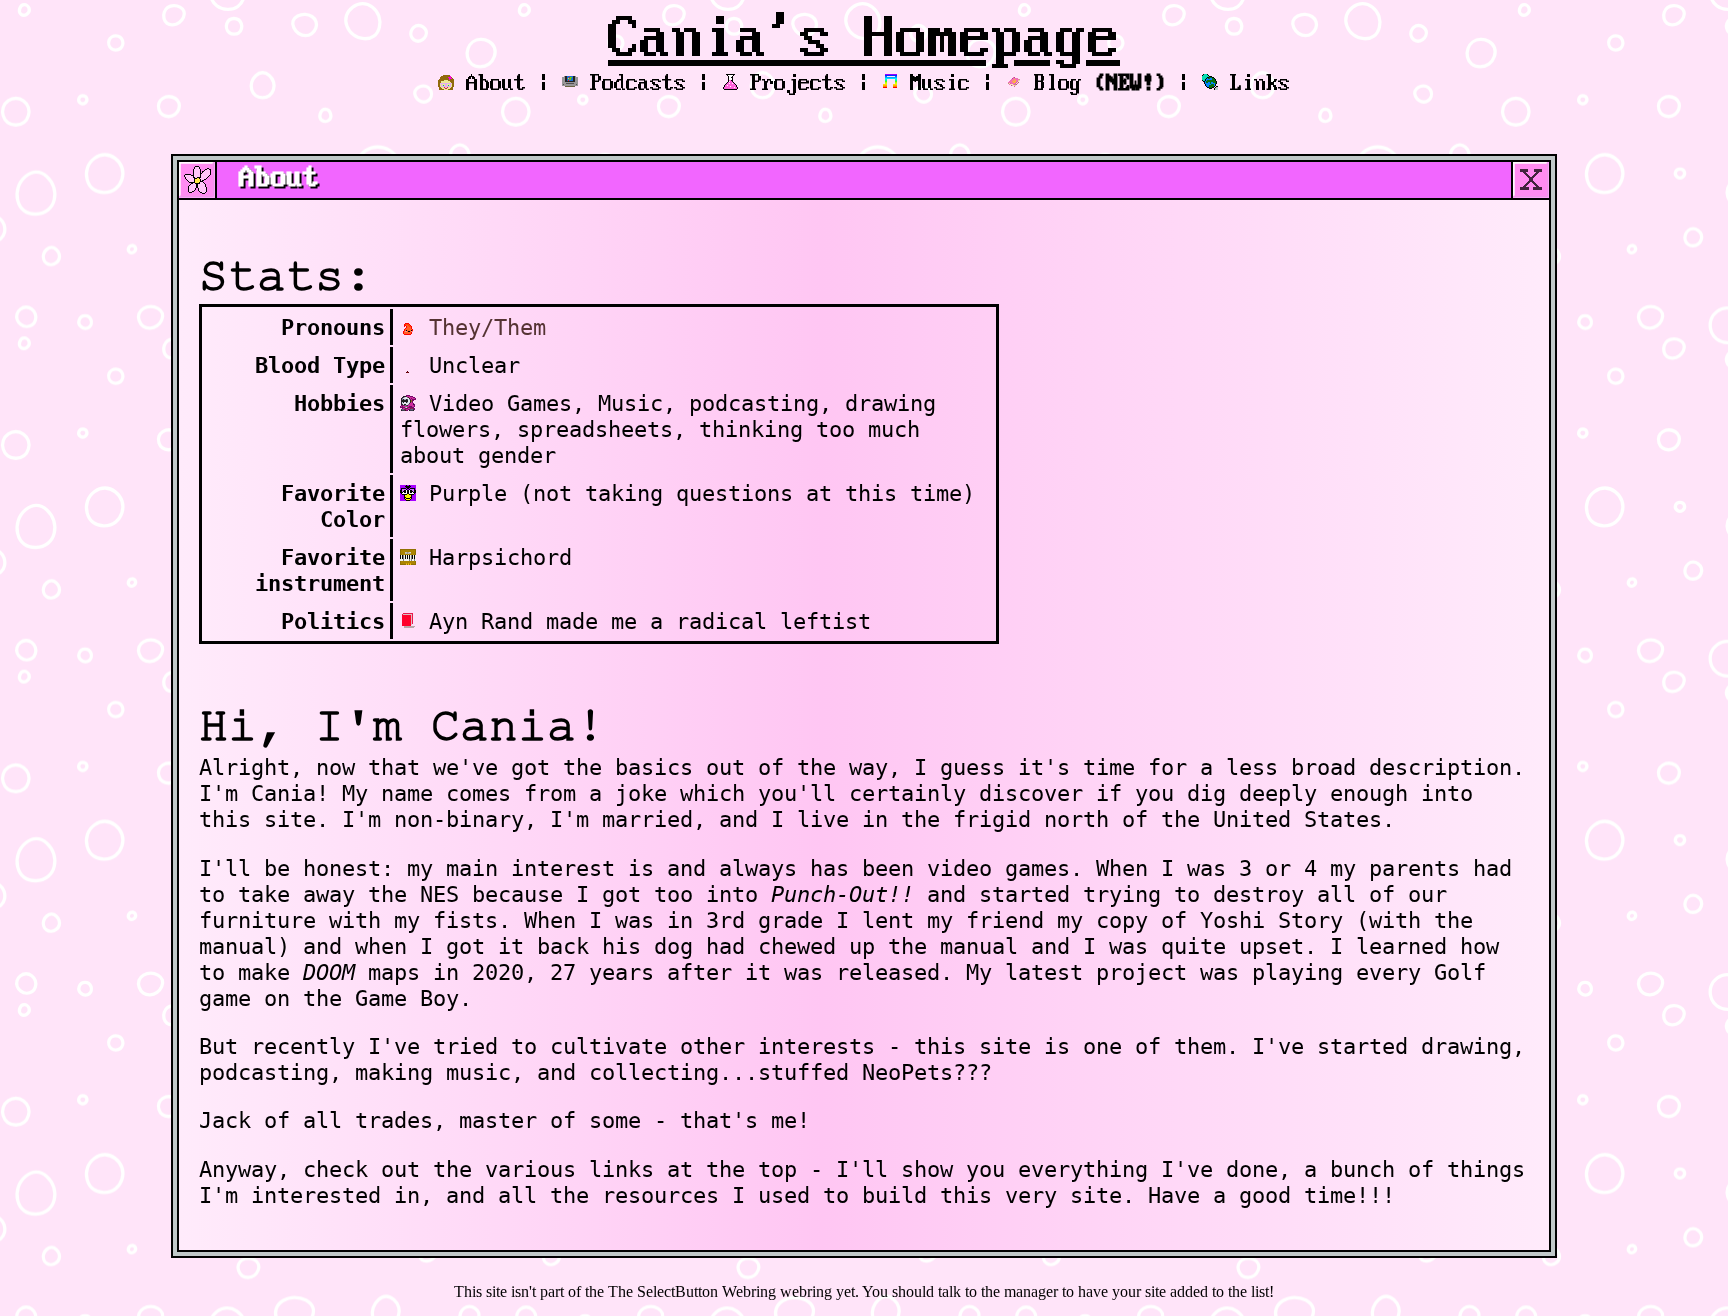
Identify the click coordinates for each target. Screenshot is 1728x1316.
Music (940, 84)
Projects (798, 84)
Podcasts (638, 84)
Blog (1100, 84)
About (496, 84)
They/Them (487, 327)
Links (1260, 84)
